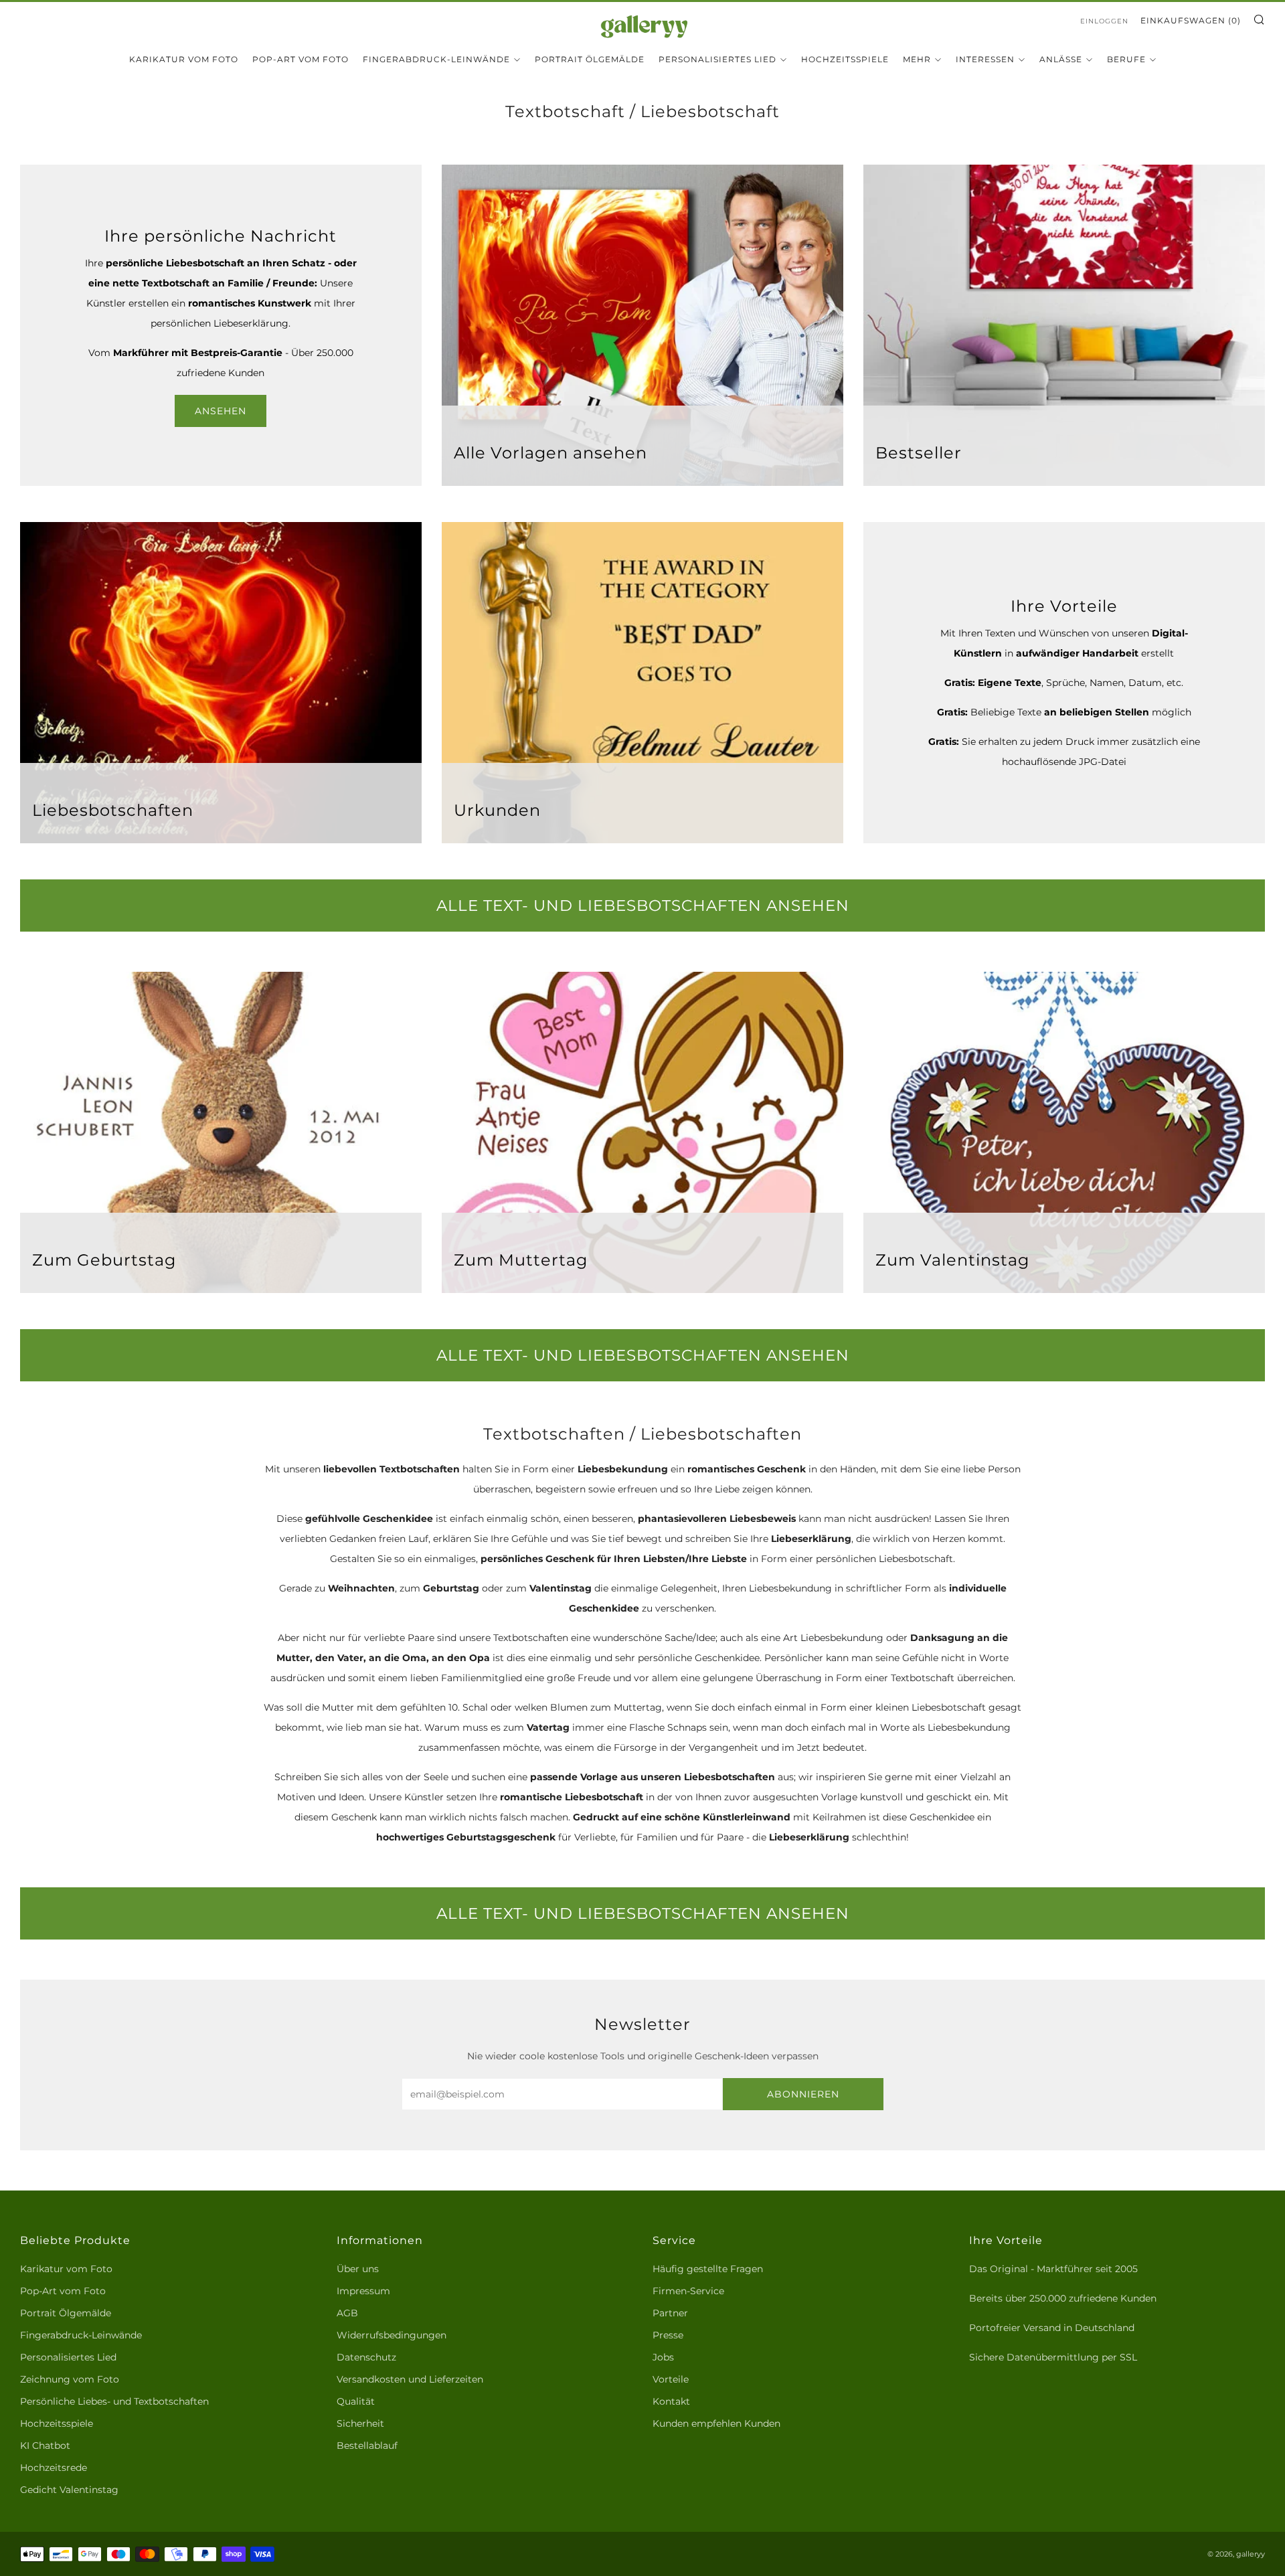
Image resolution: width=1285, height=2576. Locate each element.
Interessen (985, 59)
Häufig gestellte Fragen (708, 2269)
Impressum (363, 2291)
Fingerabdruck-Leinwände (436, 59)
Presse (668, 2335)
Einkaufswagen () (1191, 20)
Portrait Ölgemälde (590, 59)
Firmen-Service (688, 2291)
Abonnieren (803, 2094)
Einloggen (1104, 21)
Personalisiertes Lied (717, 59)
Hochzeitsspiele (845, 59)
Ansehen (221, 411)
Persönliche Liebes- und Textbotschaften (114, 2401)
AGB (347, 2313)
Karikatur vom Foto (184, 59)
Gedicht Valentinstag (69, 2490)
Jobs (663, 2357)
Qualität (356, 2401)
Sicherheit (360, 2423)
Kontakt (671, 2401)
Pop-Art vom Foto (301, 59)
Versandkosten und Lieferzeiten (410, 2379)
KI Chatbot (45, 2445)
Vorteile (671, 2379)
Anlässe (1061, 59)
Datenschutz (366, 2357)
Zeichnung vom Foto (70, 2379)
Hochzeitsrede (54, 2468)
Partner (670, 2313)
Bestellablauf (367, 2445)
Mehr (917, 59)
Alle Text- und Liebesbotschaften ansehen (643, 906)
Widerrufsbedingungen (392, 2335)
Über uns (358, 2269)
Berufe (1126, 59)
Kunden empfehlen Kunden (716, 2423)
